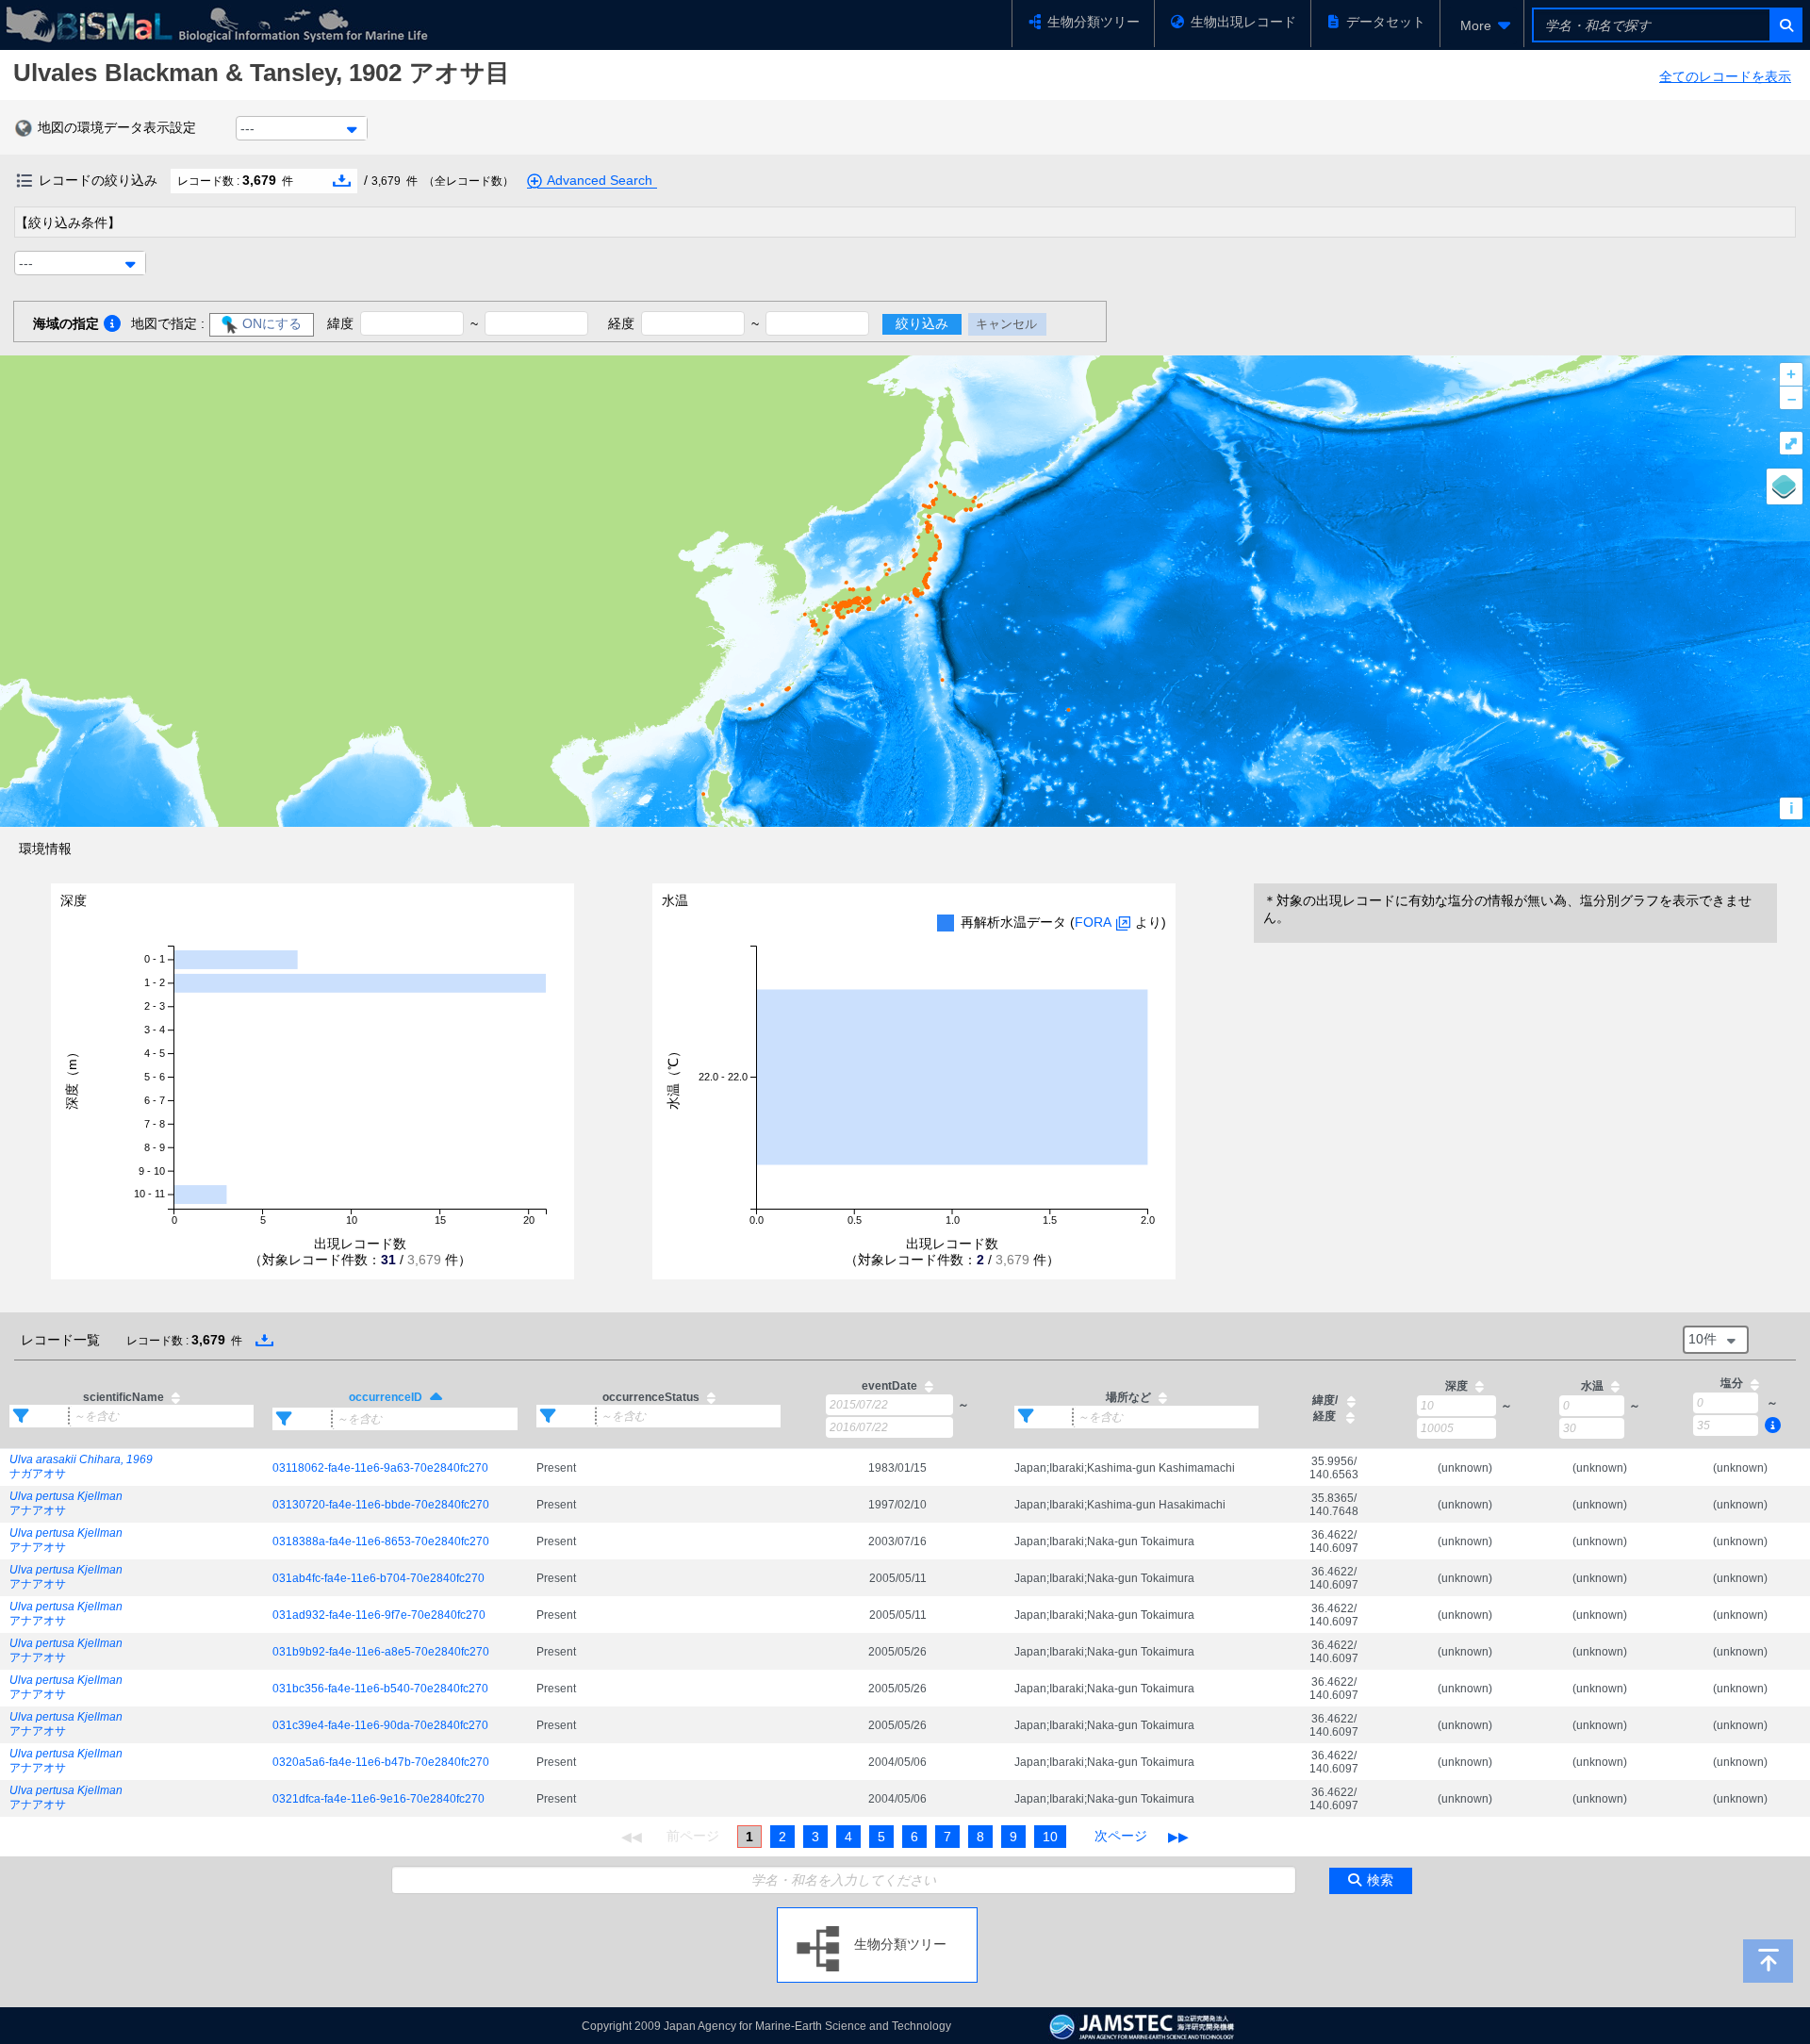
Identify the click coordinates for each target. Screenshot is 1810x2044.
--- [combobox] (247, 128)
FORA (1093, 922)
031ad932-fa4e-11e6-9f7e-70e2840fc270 (379, 1615)
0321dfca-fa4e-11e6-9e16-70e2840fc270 (378, 1799)
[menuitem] (1482, 25)
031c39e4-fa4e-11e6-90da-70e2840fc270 (380, 1725)
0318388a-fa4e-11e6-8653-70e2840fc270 (381, 1541)
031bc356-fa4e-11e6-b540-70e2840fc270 (380, 1689)
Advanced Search (600, 180)
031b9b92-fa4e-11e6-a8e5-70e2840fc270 (381, 1652)
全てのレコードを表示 (1725, 76)
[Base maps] (1785, 486)
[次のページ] (1121, 1837)
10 (1050, 1837)
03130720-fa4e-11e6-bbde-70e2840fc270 (381, 1505)
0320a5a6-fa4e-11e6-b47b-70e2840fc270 (381, 1762)
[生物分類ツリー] (877, 1915)
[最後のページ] (1178, 1837)
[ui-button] (1785, 25)
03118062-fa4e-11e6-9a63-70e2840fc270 (380, 1468)
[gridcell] (132, 1468)
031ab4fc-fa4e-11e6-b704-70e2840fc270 (378, 1578)
